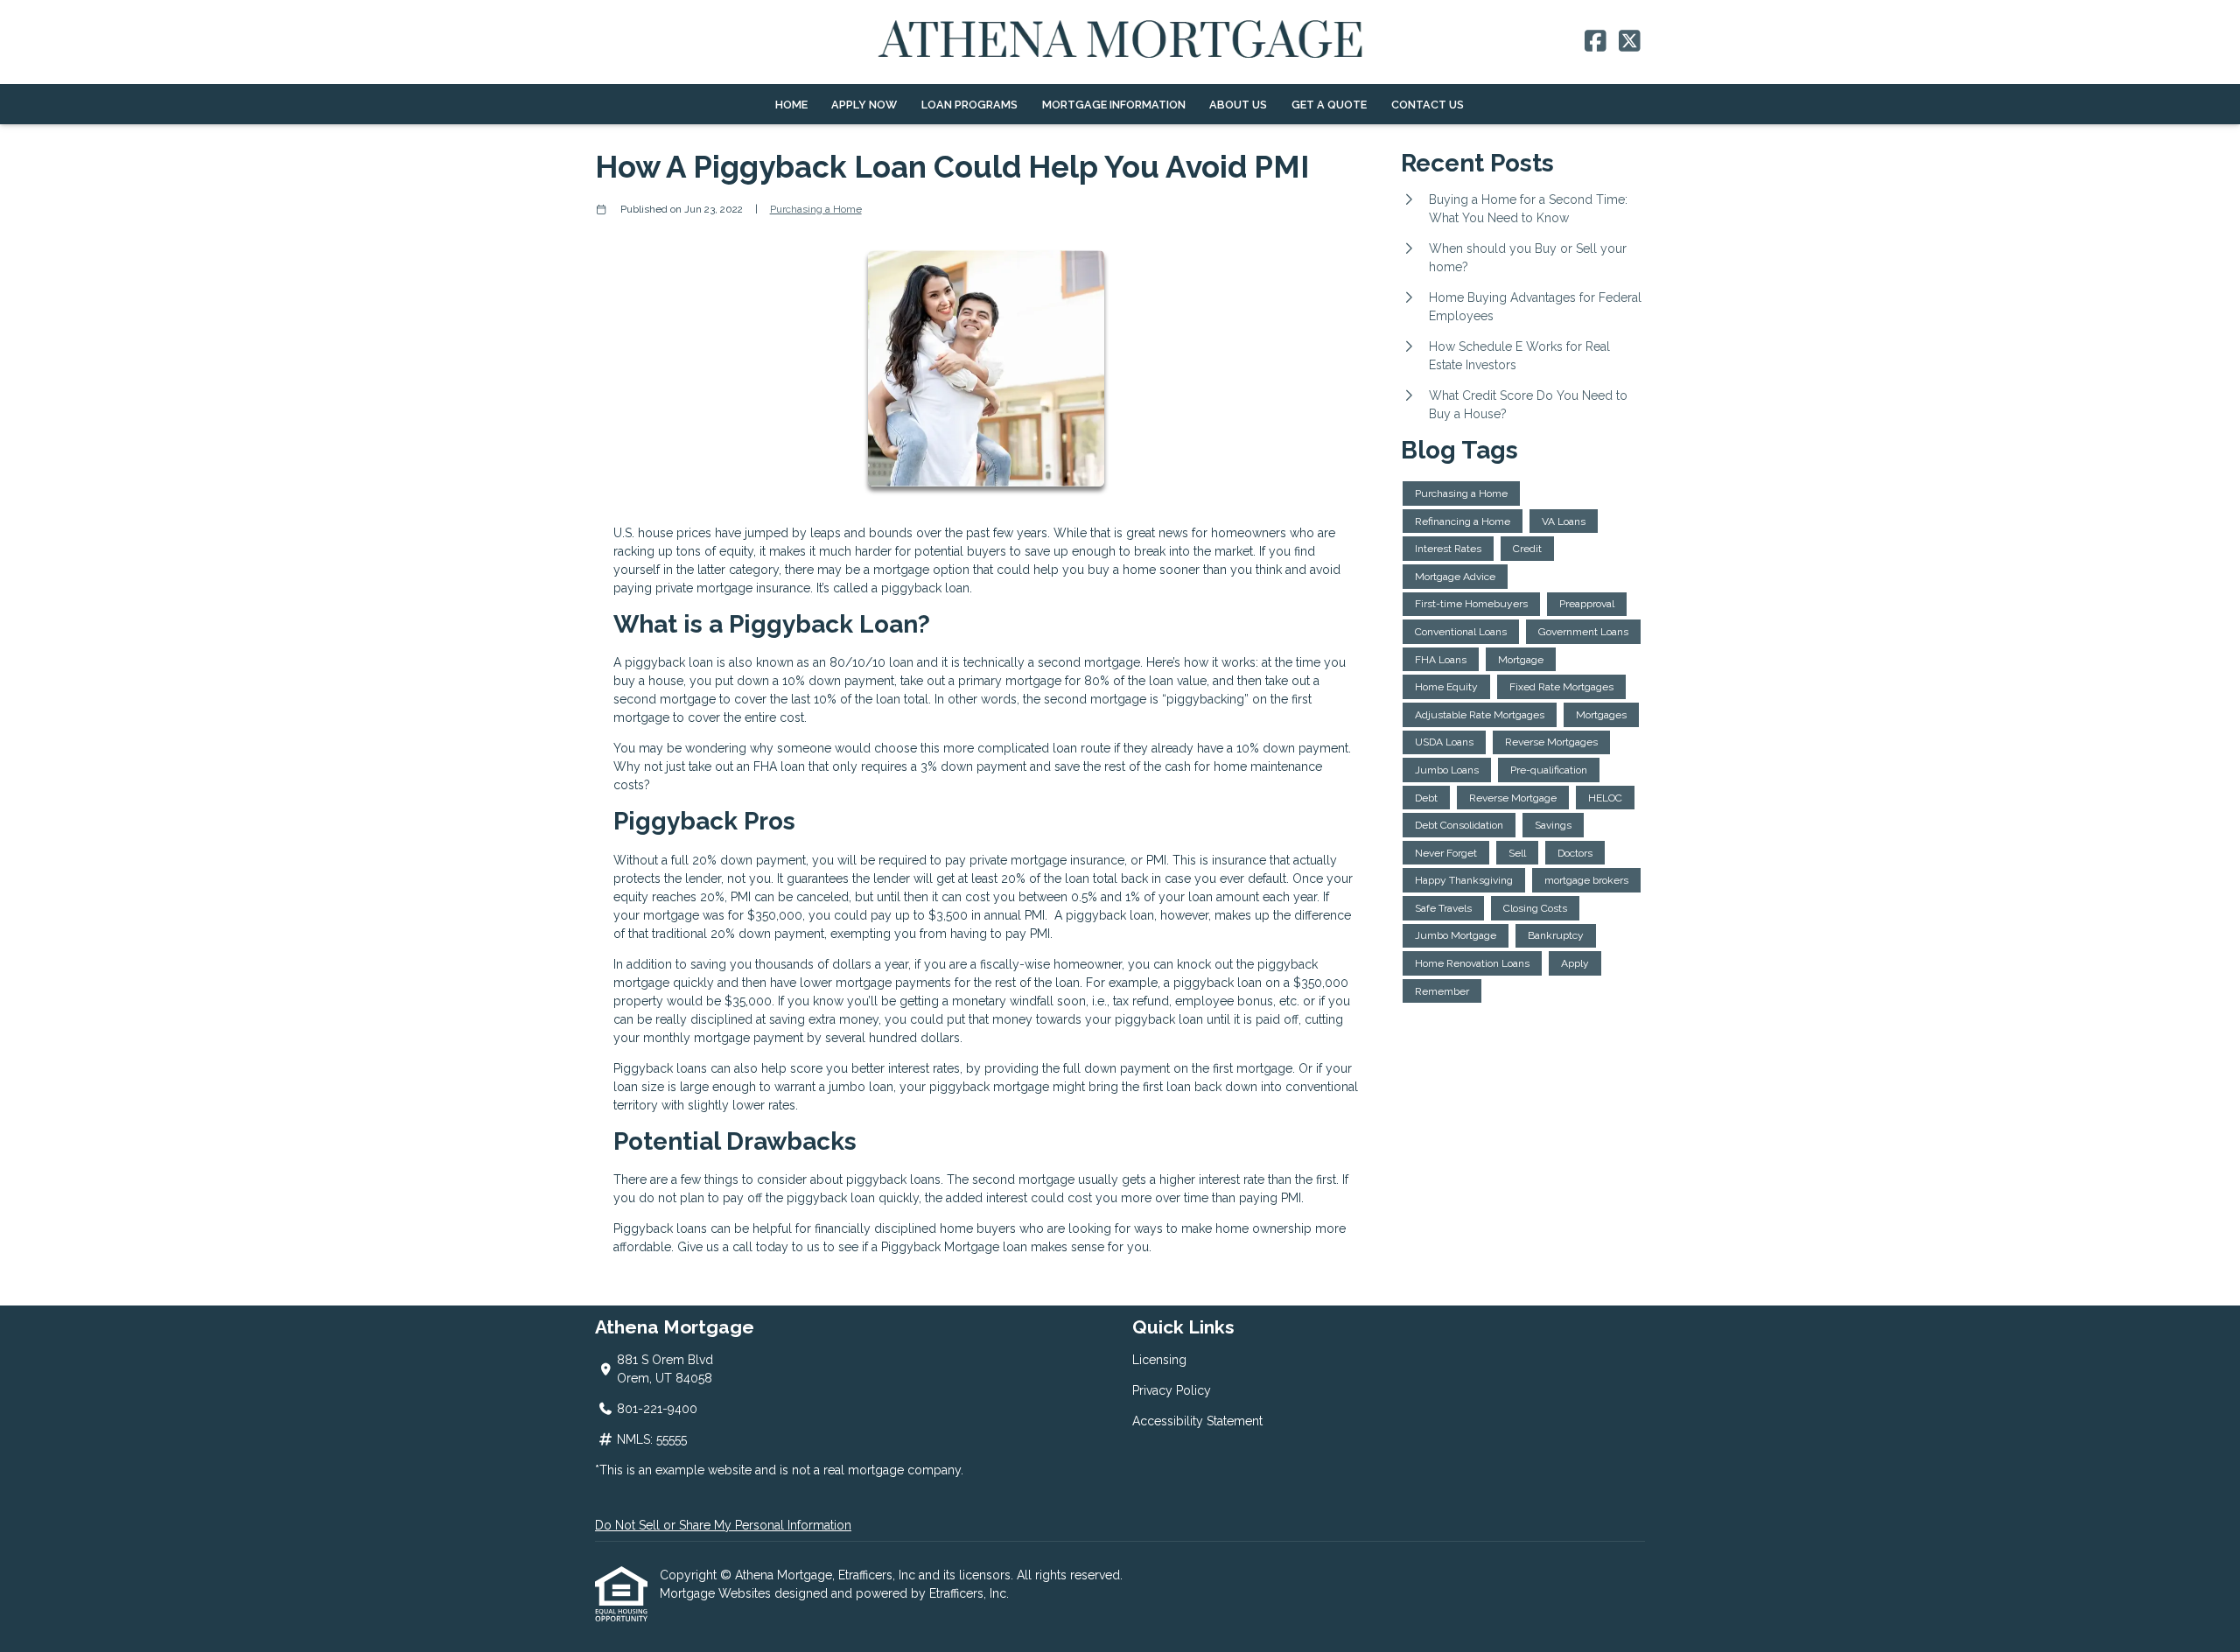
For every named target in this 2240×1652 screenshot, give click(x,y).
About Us (1238, 105)
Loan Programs (969, 105)
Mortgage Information (1114, 105)
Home (791, 105)
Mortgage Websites (717, 1593)
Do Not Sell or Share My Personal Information (723, 1525)
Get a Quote (1329, 105)
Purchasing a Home (816, 209)
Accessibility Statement (1197, 1421)
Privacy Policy (1172, 1390)
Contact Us (1428, 105)
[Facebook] (1596, 42)
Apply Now (864, 105)
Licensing (1159, 1360)
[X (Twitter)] (1630, 42)
